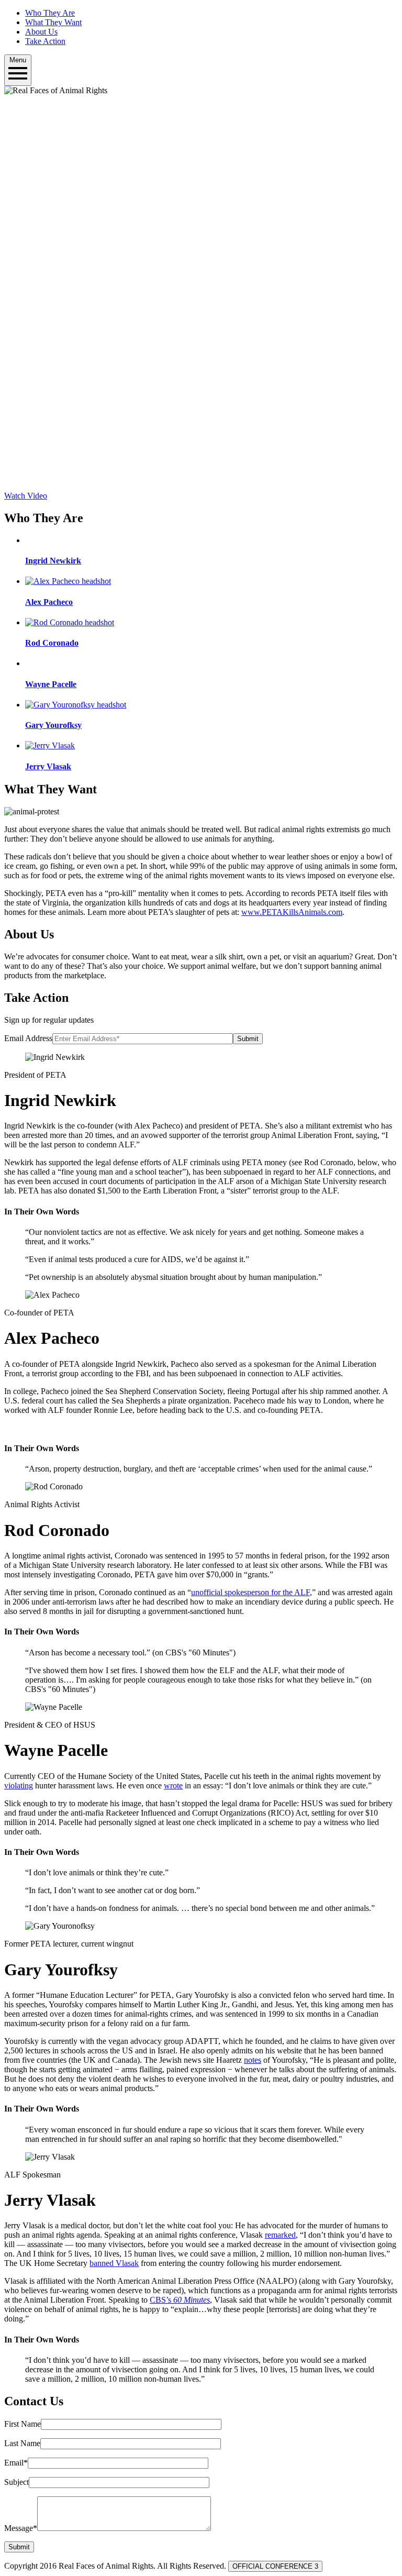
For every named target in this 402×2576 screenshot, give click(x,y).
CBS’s (180, 2300)
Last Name (22, 2443)
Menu (18, 60)
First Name (23, 2424)
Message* (21, 2528)
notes (253, 2060)
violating (19, 1785)
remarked (280, 2235)
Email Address (28, 1038)
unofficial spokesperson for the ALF (250, 1592)
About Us (41, 32)
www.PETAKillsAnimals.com (292, 912)
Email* (16, 2463)
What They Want (53, 22)
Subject (16, 2482)
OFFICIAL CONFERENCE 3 (275, 2566)
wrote (173, 1785)
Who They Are (50, 13)
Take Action (45, 41)
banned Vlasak (114, 2263)
